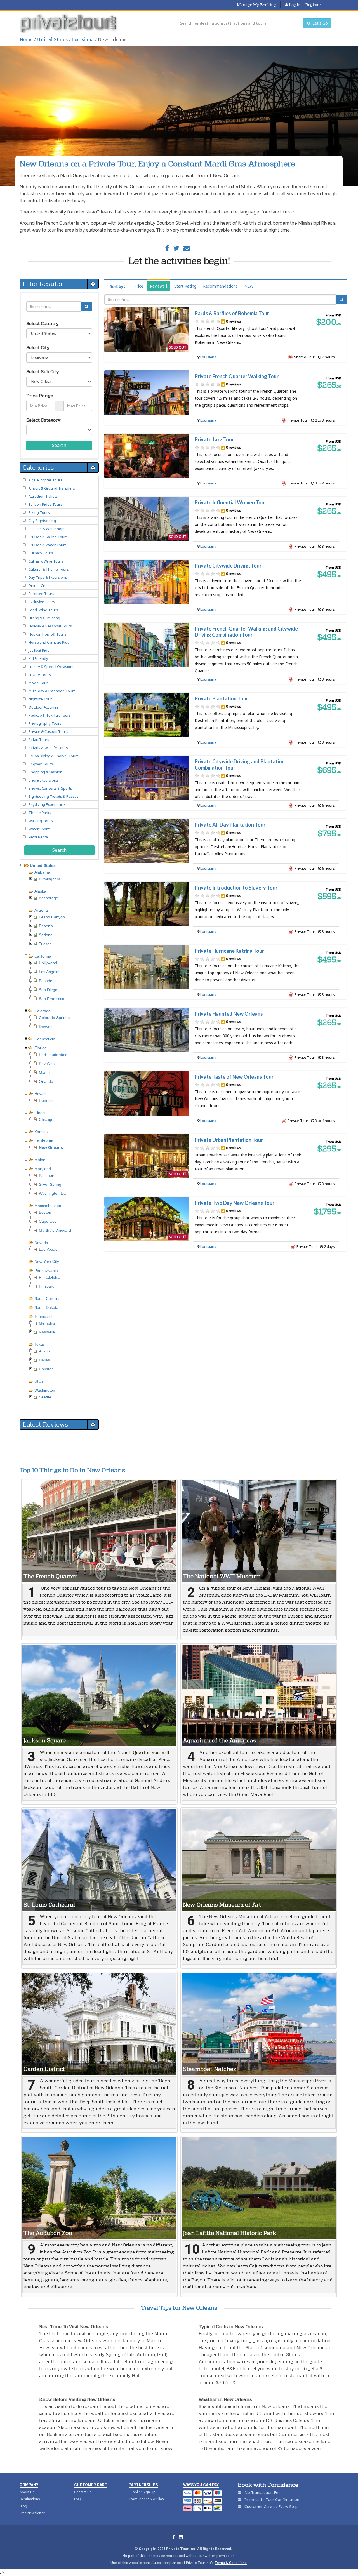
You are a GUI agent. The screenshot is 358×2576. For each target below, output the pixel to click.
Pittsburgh (48, 1286)
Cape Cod (48, 1221)
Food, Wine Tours (43, 610)
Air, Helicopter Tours (45, 480)
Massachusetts (48, 1206)
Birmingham (50, 879)
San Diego (48, 990)
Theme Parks (40, 813)
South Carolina (48, 1298)
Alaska (40, 891)
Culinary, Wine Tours (46, 561)
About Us (27, 2492)
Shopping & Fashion (45, 772)
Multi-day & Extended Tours (52, 691)
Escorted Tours (41, 594)
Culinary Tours (41, 553)
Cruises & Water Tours (48, 545)
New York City (47, 1262)
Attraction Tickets (43, 496)
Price (139, 286)
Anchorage (49, 898)
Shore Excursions (43, 780)
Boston (45, 1212)
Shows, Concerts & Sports (50, 788)
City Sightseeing (42, 521)
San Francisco (52, 999)
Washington (45, 1390)
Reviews (158, 286)
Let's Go (320, 23)
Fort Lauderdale (53, 1055)
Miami (44, 1072)
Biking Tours (39, 512)
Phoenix (46, 926)
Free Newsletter (32, 2513)
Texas (40, 1344)
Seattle (45, 1397)
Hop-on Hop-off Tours (47, 634)
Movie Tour (38, 683)
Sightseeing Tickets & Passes (54, 796)
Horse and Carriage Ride (49, 642)
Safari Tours (39, 740)
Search (59, 445)
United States (52, 39)
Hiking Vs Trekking (44, 618)
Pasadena (48, 981)
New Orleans (51, 1147)
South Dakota (46, 1307)
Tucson (45, 944)
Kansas (41, 1132)
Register (313, 5)
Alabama (42, 872)
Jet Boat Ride (39, 650)
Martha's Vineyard (55, 1230)
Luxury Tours (40, 675)
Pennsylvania (46, 1271)
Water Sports (40, 829)
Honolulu (47, 1100)
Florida (41, 1048)
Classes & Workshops (47, 529)
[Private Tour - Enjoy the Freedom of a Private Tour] (69, 23)
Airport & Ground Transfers (52, 488)
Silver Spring (50, 1184)
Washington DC (53, 1193)
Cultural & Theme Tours (49, 569)
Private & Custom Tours (48, 731)
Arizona (41, 910)
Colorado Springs (54, 1018)
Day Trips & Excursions (48, 577)
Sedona (46, 935)
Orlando (46, 1081)
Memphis (47, 1323)
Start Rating (185, 286)
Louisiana (83, 39)
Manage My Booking (256, 5)
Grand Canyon (52, 917)
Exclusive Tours (42, 602)
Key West (47, 1064)
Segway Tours (41, 764)
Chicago (46, 1119)
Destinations (30, 2499)
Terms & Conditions (231, 2563)
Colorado (43, 1011)
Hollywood (48, 963)
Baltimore (47, 1175)
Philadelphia (50, 1277)
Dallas (44, 1360)
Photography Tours (45, 723)
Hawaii (40, 1094)
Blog (23, 2506)
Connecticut (45, 1039)
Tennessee (44, 1316)
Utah (39, 1381)
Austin (44, 1351)
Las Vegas (48, 1249)
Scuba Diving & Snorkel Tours (54, 756)
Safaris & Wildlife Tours (48, 748)
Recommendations (220, 286)
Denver (45, 1027)
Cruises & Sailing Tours (48, 537)
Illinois (40, 1113)
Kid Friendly (38, 658)
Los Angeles (50, 972)
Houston (46, 1369)
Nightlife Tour (40, 699)
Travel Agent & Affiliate (147, 2499)
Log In (294, 5)
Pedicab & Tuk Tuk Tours (50, 715)
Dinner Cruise (40, 585)
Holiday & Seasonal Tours (50, 626)
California (43, 956)
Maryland (43, 1169)
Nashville (47, 1332)
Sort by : (117, 286)
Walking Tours (41, 821)
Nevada (41, 1243)
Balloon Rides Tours (45, 504)
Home (26, 39)
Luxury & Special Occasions (51, 667)
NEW (249, 286)
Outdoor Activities (43, 707)
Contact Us (83, 2492)
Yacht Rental (39, 837)
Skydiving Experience (47, 804)
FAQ (77, 2499)
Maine (40, 1160)
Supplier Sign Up (142, 2492)
